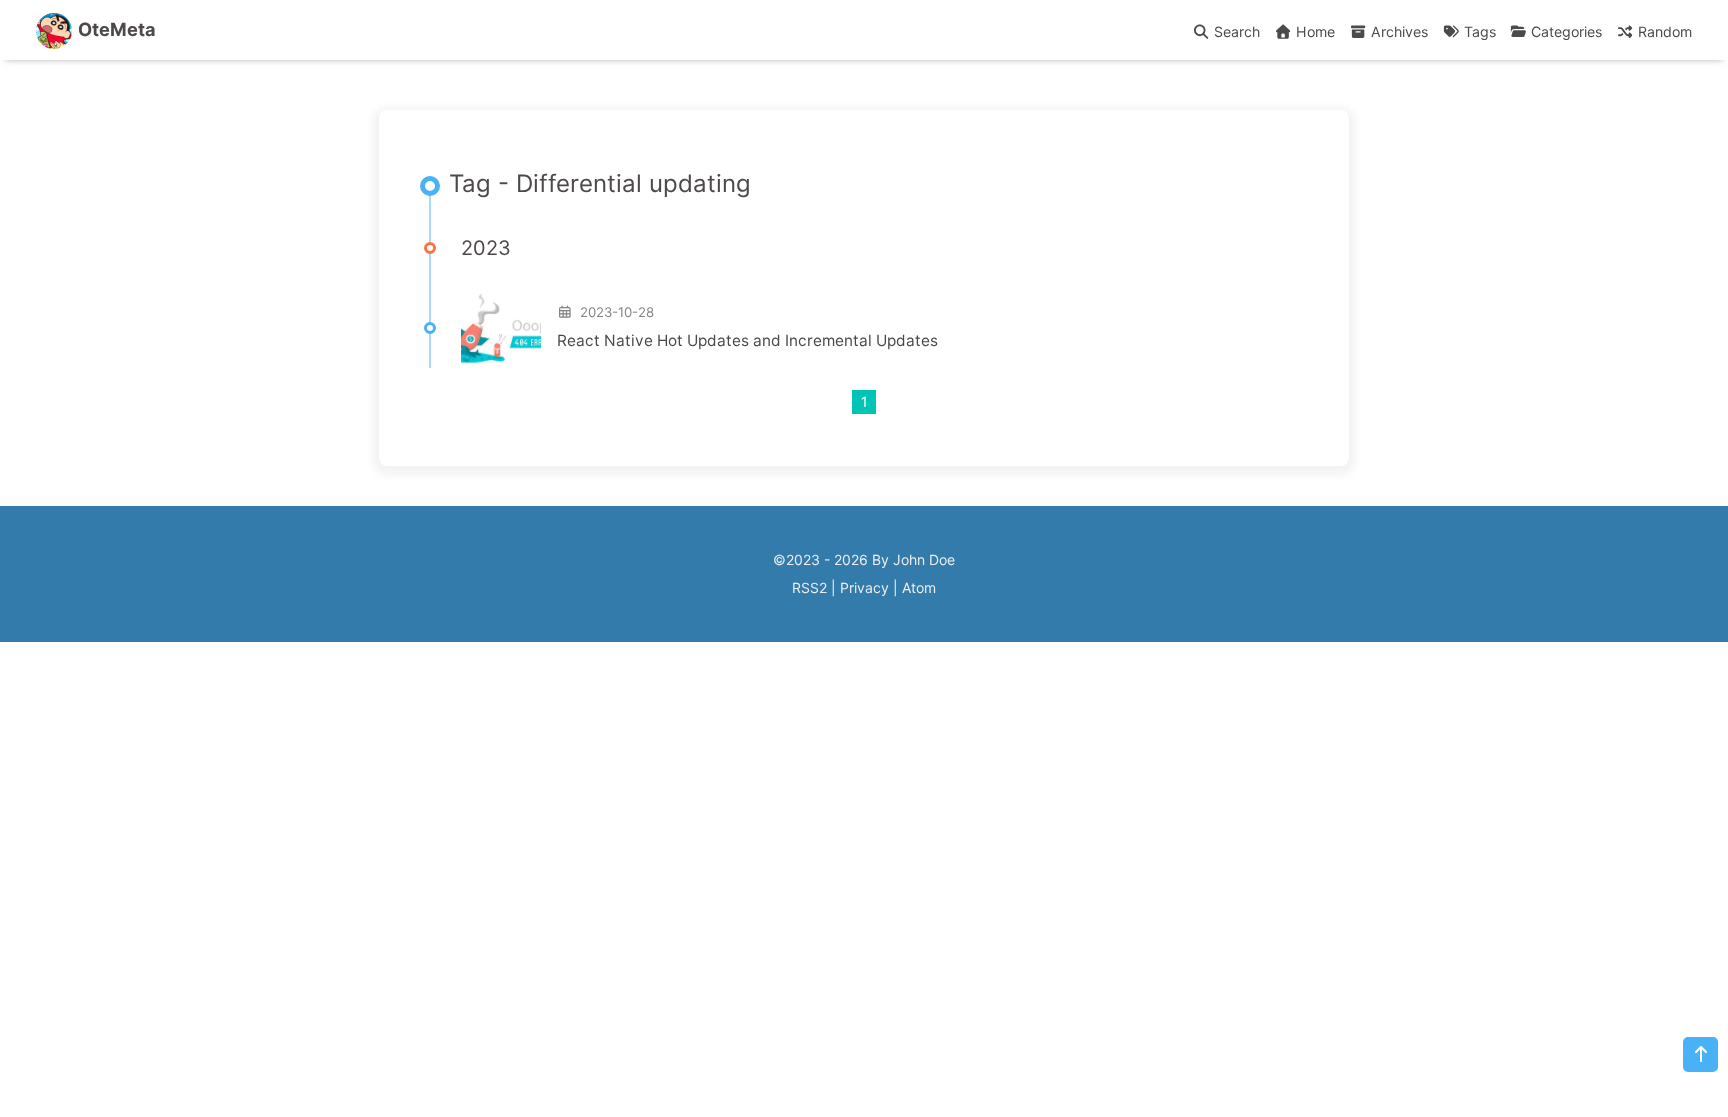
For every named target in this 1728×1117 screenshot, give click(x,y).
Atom (919, 587)
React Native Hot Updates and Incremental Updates (747, 340)
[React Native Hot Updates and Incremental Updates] (501, 328)
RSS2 (809, 587)
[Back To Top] (1700, 1054)
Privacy (864, 587)
